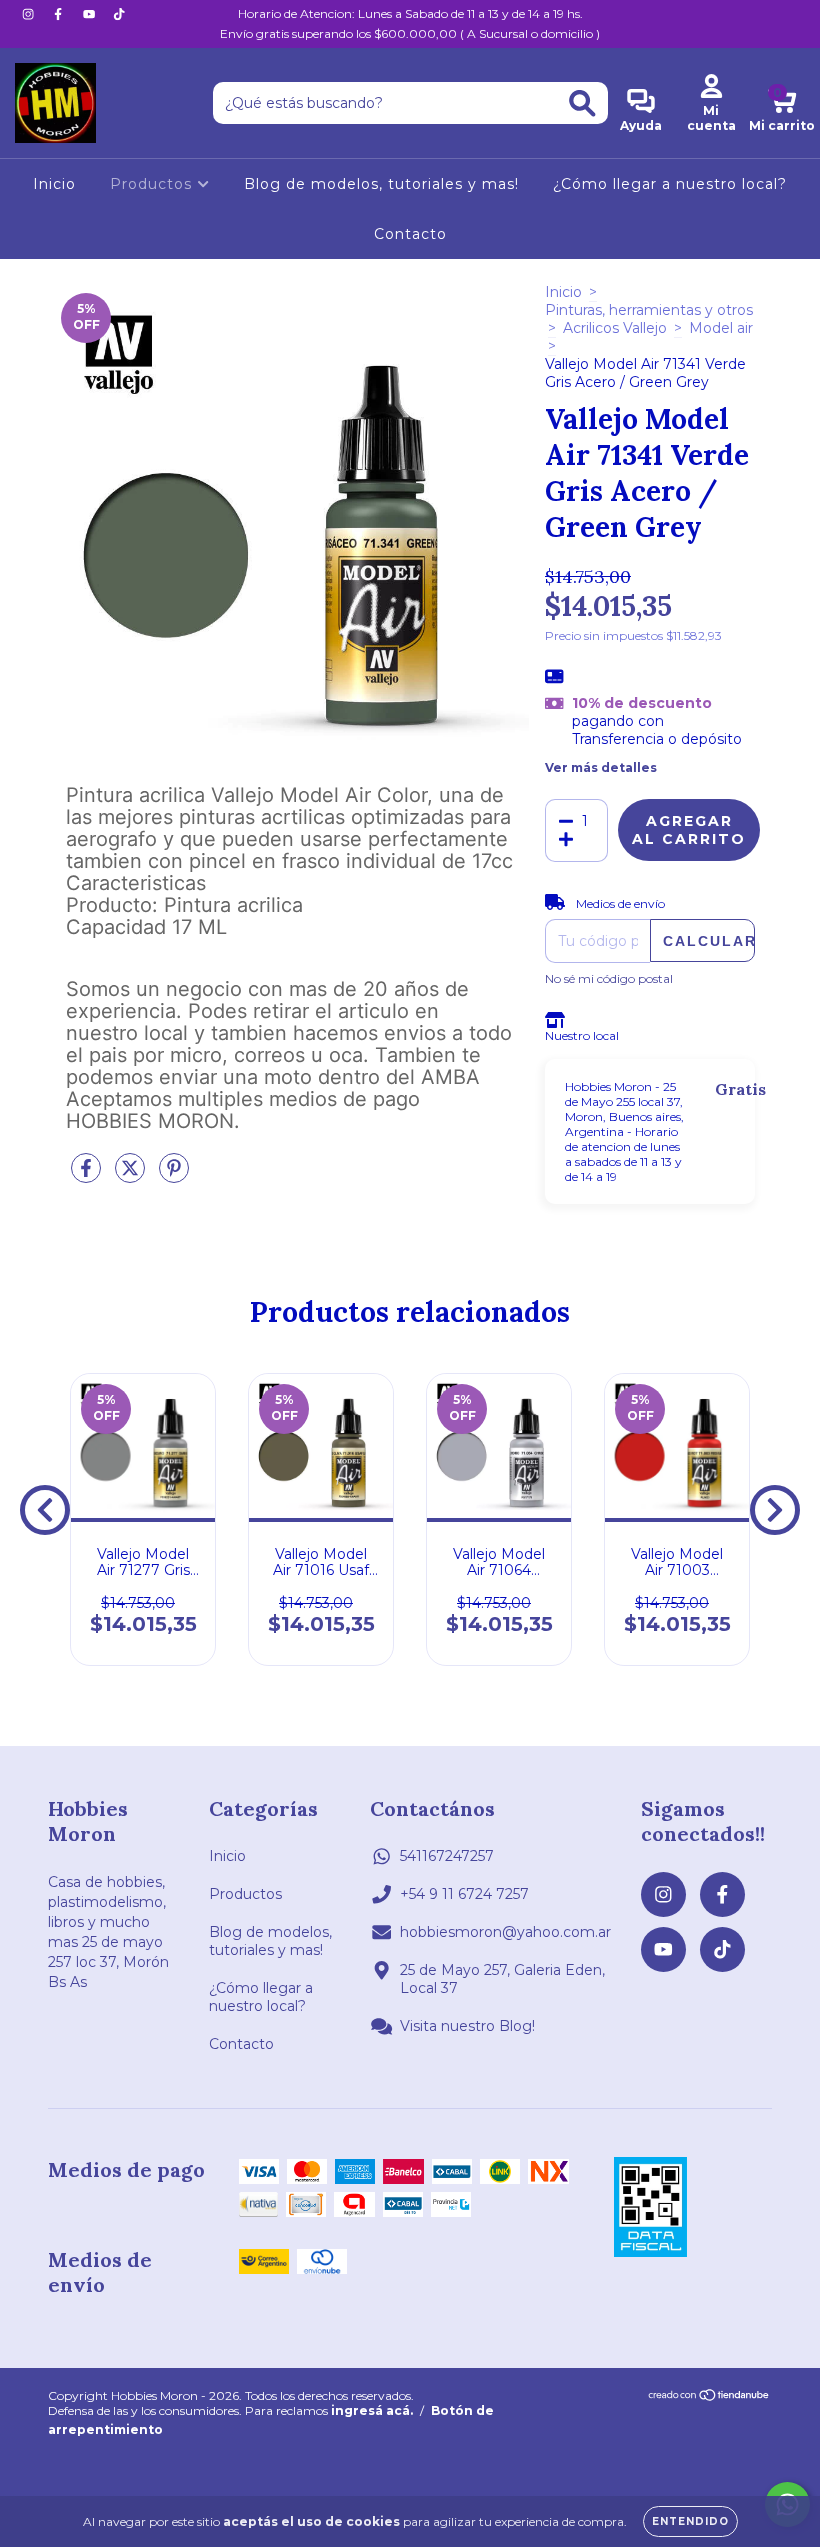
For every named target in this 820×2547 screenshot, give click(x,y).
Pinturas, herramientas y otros (649, 310)
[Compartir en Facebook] (88, 1176)
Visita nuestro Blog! (467, 2026)
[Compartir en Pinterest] (174, 1176)
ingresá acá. (372, 2410)
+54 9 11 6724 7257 (464, 1894)
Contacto (410, 234)
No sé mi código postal (609, 978)
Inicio (54, 184)
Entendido (690, 2521)
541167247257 (447, 1856)
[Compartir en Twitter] (132, 1176)
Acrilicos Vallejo (615, 328)
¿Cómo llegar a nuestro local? (670, 184)
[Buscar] (582, 103)
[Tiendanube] (709, 2397)
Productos (153, 184)
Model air (721, 328)
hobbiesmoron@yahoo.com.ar (505, 1932)
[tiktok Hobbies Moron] (119, 14)
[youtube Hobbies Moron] (91, 14)
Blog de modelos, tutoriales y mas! (381, 184)
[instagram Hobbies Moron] (30, 14)
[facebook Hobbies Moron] (60, 14)
